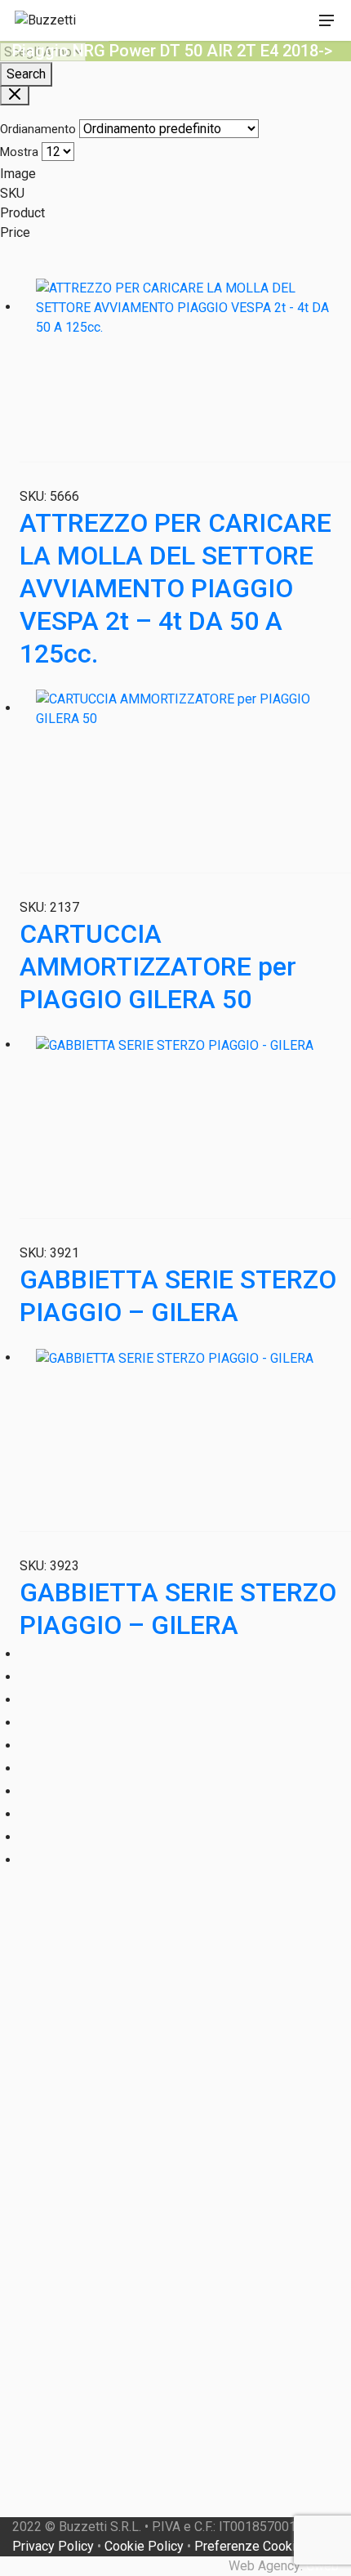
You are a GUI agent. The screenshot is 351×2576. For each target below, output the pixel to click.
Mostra (19, 152)
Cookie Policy (144, 2546)
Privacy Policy (53, 2546)
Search (26, 74)
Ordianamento (38, 129)
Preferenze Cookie (249, 2546)
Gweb (322, 2566)
